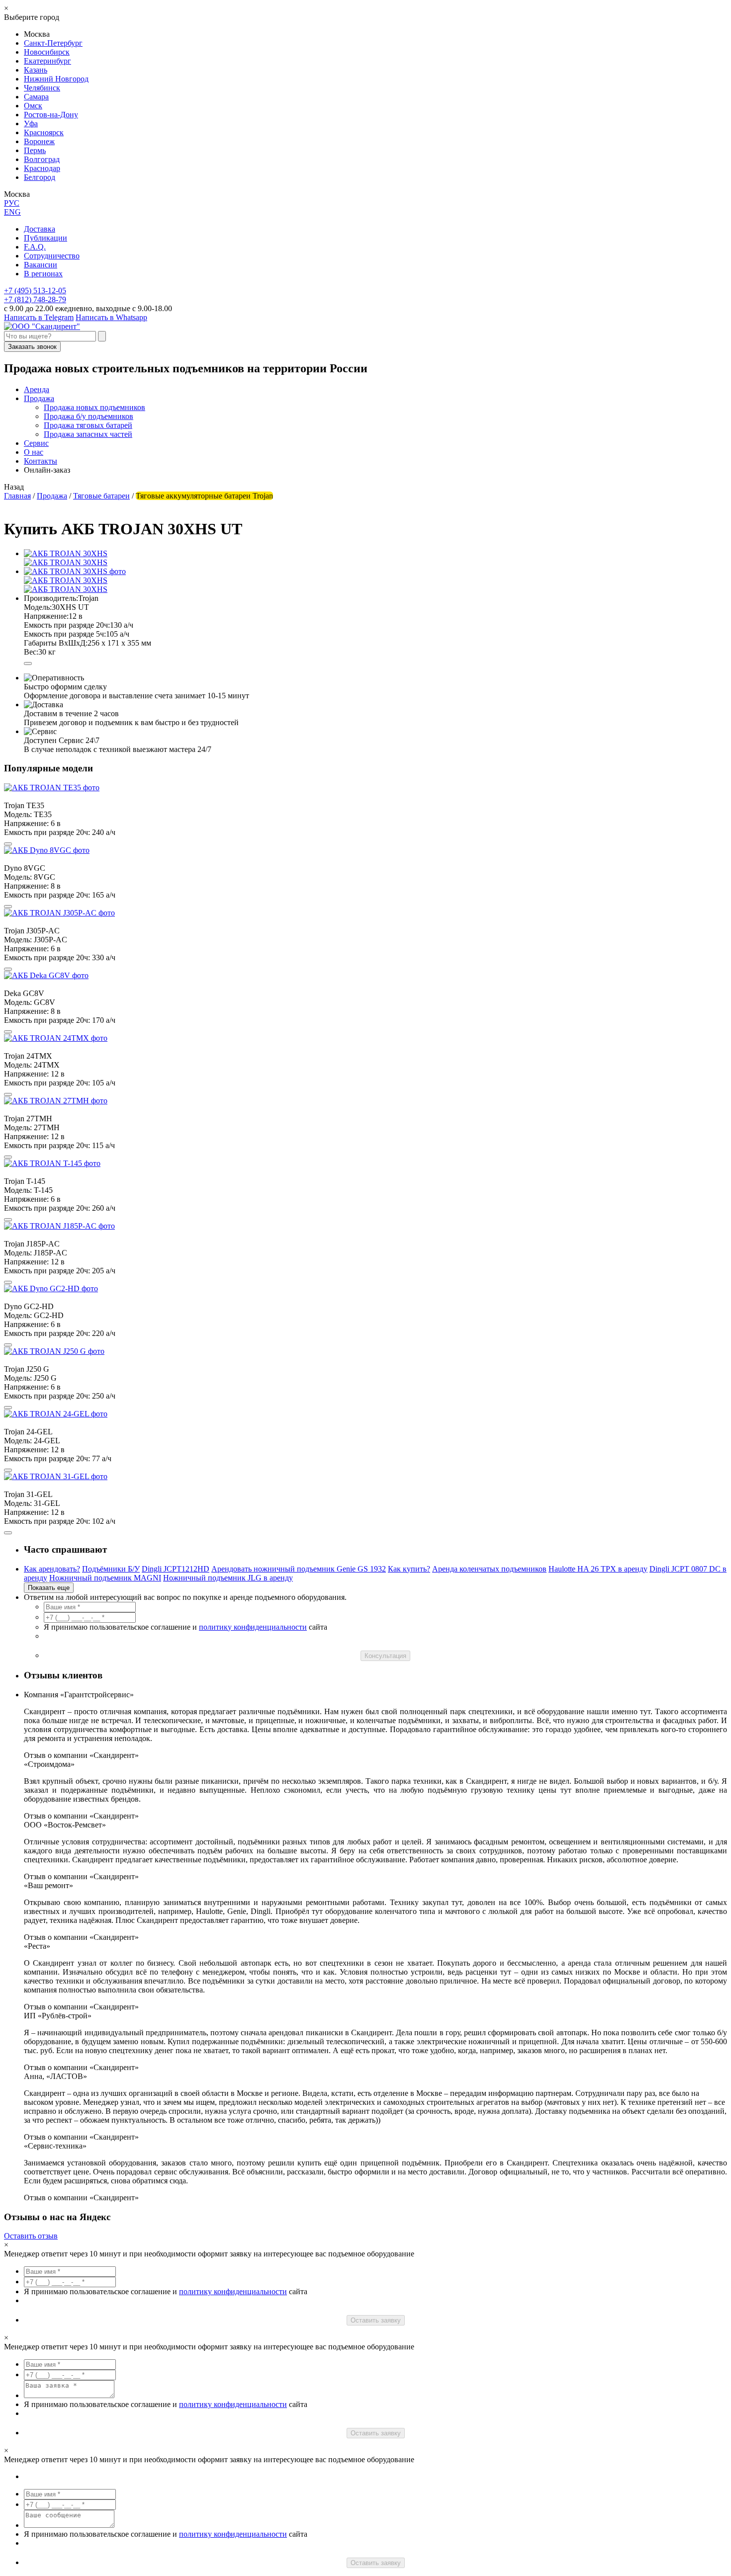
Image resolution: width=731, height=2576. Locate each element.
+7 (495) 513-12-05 (35, 291)
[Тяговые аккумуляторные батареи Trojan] (75, 571)
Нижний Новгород (56, 79)
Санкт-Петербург (53, 43)
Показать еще (49, 1588)
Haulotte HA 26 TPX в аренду (598, 1569)
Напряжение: (46, 616)
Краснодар (42, 168)
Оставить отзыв (31, 2236)
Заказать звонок (32, 347)
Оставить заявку (376, 2320)
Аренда (37, 389)
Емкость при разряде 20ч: (67, 625)
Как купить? (409, 1569)
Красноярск (44, 132)
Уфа (31, 124)
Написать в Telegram (39, 317)
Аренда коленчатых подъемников (489, 1569)
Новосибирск (47, 52)
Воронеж (39, 141)
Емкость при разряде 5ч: (65, 634)
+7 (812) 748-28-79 (35, 299)
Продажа (39, 398)
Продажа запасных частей (88, 434)
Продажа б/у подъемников (89, 416)
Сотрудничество (52, 256)
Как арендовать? (52, 1569)
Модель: (38, 607)
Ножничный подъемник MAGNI (105, 1578)
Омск (33, 106)
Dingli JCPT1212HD (176, 1569)
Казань (36, 70)
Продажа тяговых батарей (88, 425)
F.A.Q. (35, 247)
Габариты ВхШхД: (56, 643)
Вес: (31, 652)
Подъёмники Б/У (111, 1569)
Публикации (46, 238)
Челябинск (42, 88)
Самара (36, 97)
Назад (14, 487)
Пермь (35, 150)
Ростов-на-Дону (51, 115)
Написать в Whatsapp (111, 317)
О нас (34, 452)
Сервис (36, 443)
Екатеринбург (47, 61)
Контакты (41, 461)
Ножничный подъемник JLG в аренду (228, 1578)
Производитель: (51, 598)
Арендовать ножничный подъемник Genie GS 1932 (299, 1569)
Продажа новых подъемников (94, 407)
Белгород (40, 177)
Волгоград (42, 159)
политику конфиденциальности (253, 1627)
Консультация (385, 1656)
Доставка (40, 229)
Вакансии (41, 265)
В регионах (43, 274)
